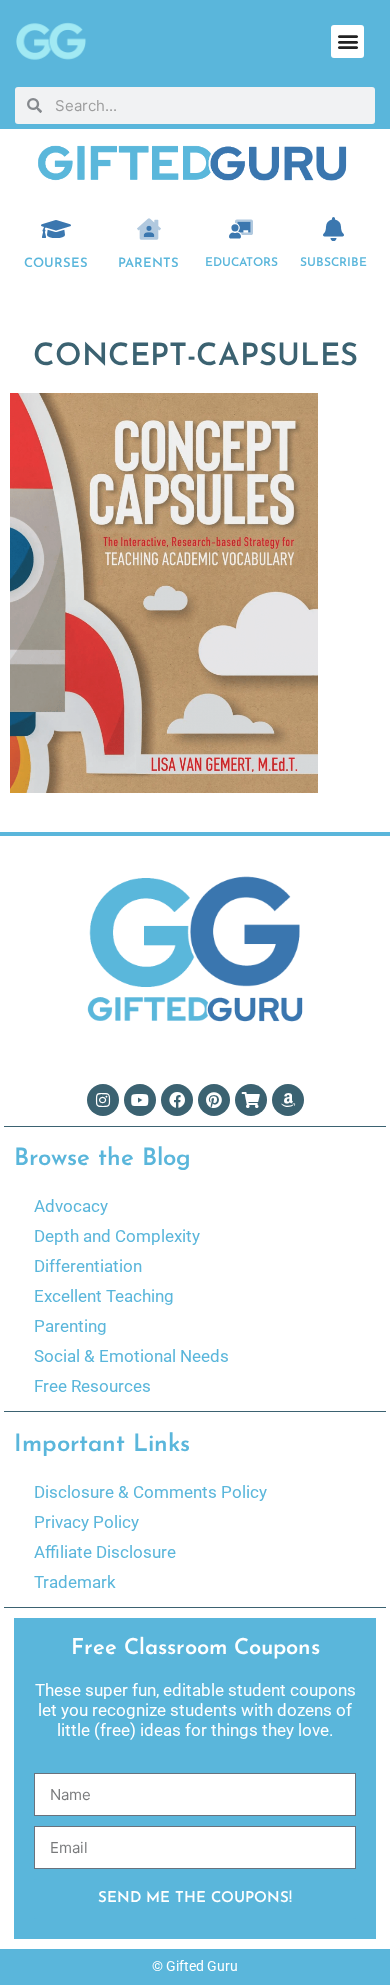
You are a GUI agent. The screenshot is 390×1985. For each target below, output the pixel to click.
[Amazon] (288, 1100)
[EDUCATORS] (241, 229)
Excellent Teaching (104, 1296)
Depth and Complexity (117, 1236)
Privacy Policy (86, 1522)
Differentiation (88, 1266)
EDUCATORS (241, 263)
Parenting (70, 1326)
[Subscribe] (334, 229)
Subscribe (333, 263)
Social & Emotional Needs (131, 1356)
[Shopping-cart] (251, 1100)
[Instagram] (103, 1100)
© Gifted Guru (195, 1966)
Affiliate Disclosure (105, 1552)
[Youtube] (140, 1100)
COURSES (56, 263)
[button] (347, 41)
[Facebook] (177, 1100)
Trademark (75, 1582)
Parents (148, 263)
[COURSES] (56, 229)
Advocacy (71, 1206)
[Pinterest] (214, 1100)
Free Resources (92, 1386)
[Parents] (149, 229)
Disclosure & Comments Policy (150, 1492)
